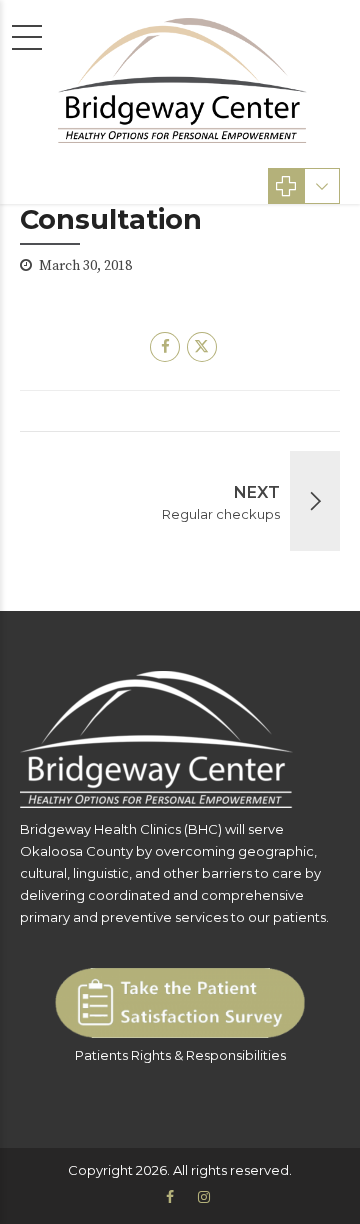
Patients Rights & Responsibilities (180, 1055)
